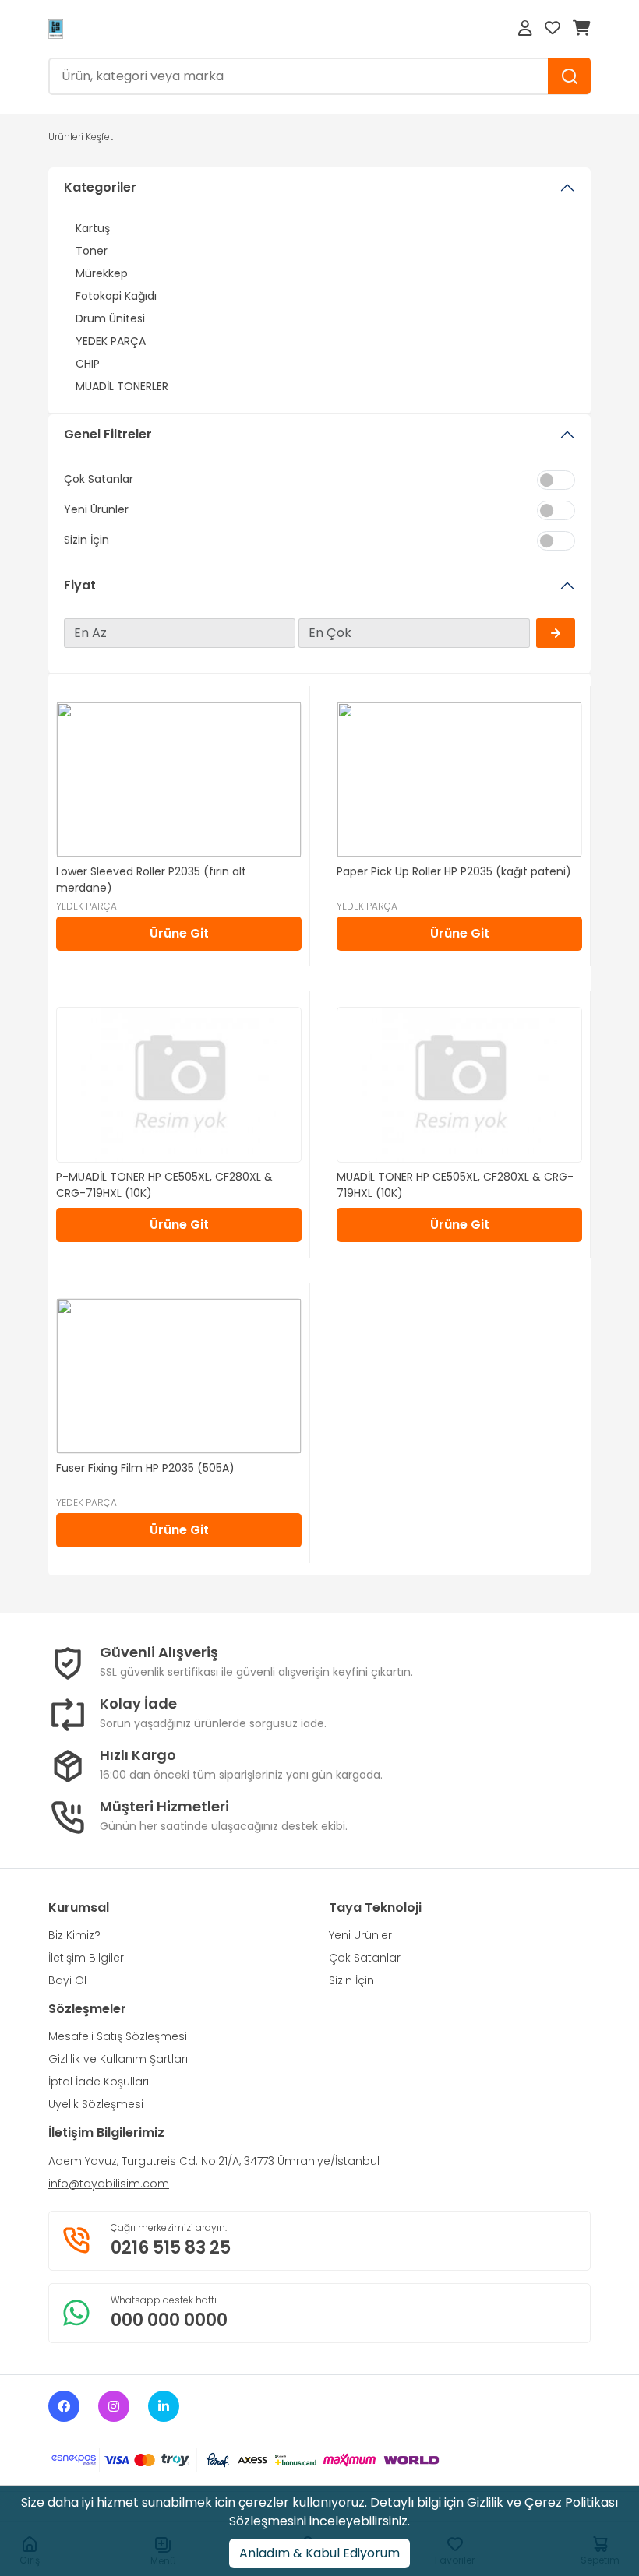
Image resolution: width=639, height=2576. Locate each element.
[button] (525, 29)
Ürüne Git (179, 933)
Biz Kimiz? (74, 1935)
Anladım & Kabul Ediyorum (319, 2553)
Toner (92, 251)
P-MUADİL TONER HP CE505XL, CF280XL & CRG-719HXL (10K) (164, 1185)
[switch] (556, 480)
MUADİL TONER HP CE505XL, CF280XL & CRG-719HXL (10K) (455, 1185)
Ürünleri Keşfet (81, 137)
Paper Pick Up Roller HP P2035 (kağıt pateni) (454, 871)
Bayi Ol (67, 1980)
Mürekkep (102, 273)
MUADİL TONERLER (122, 386)
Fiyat (80, 585)
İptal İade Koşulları (99, 2082)
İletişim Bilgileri (87, 1958)
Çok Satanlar (365, 1958)
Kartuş (93, 228)
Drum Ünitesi (110, 318)
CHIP (88, 364)
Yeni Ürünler (360, 1935)
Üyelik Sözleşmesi (96, 2104)
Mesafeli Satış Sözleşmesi (118, 2036)
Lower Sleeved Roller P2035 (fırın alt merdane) (151, 880)
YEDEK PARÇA (111, 341)
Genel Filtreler (108, 434)
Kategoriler (100, 187)
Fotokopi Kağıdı (116, 296)
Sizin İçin (351, 1980)
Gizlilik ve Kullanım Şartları (118, 2059)
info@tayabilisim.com (109, 2184)
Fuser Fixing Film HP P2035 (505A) (145, 1468)
